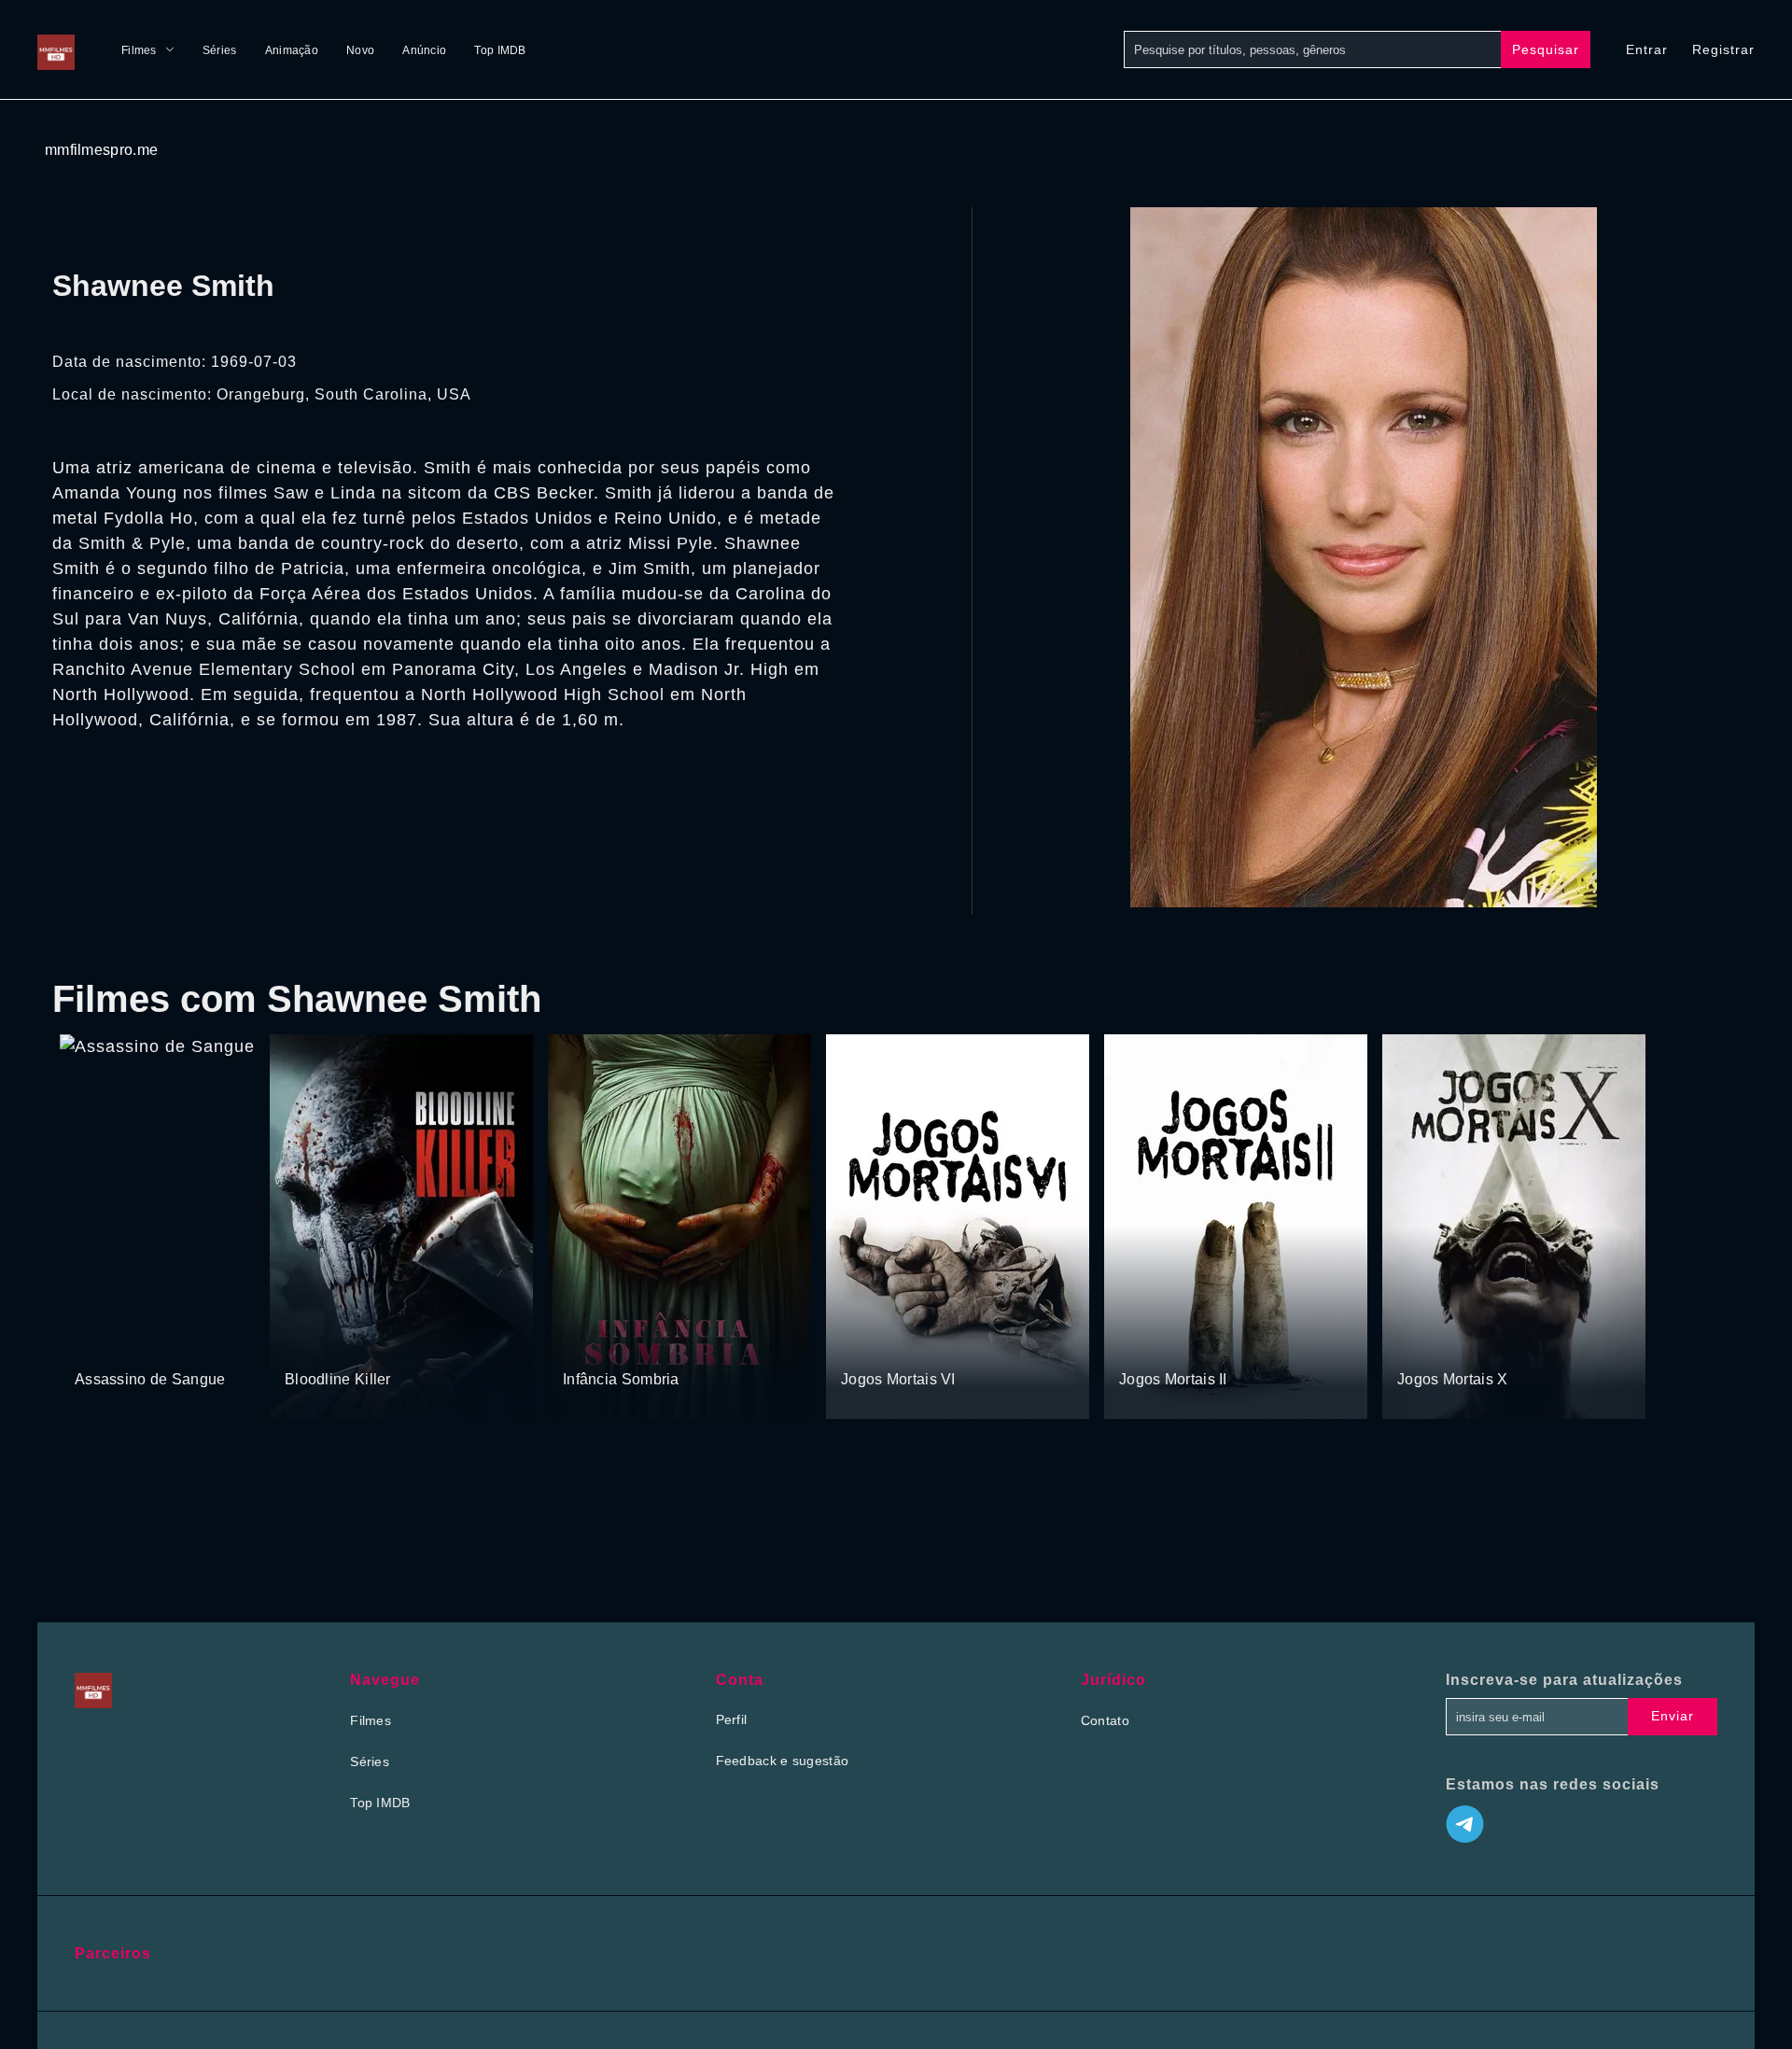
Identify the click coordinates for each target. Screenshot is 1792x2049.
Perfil (732, 1719)
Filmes (139, 50)
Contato (1105, 1720)
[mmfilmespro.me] (61, 49)
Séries (220, 50)
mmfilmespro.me (101, 150)
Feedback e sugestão (783, 1761)
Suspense (105, 1343)
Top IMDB (500, 50)
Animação (292, 50)
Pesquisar (1546, 49)
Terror (159, 1343)
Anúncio (424, 50)
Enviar (1673, 1716)
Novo (360, 50)
